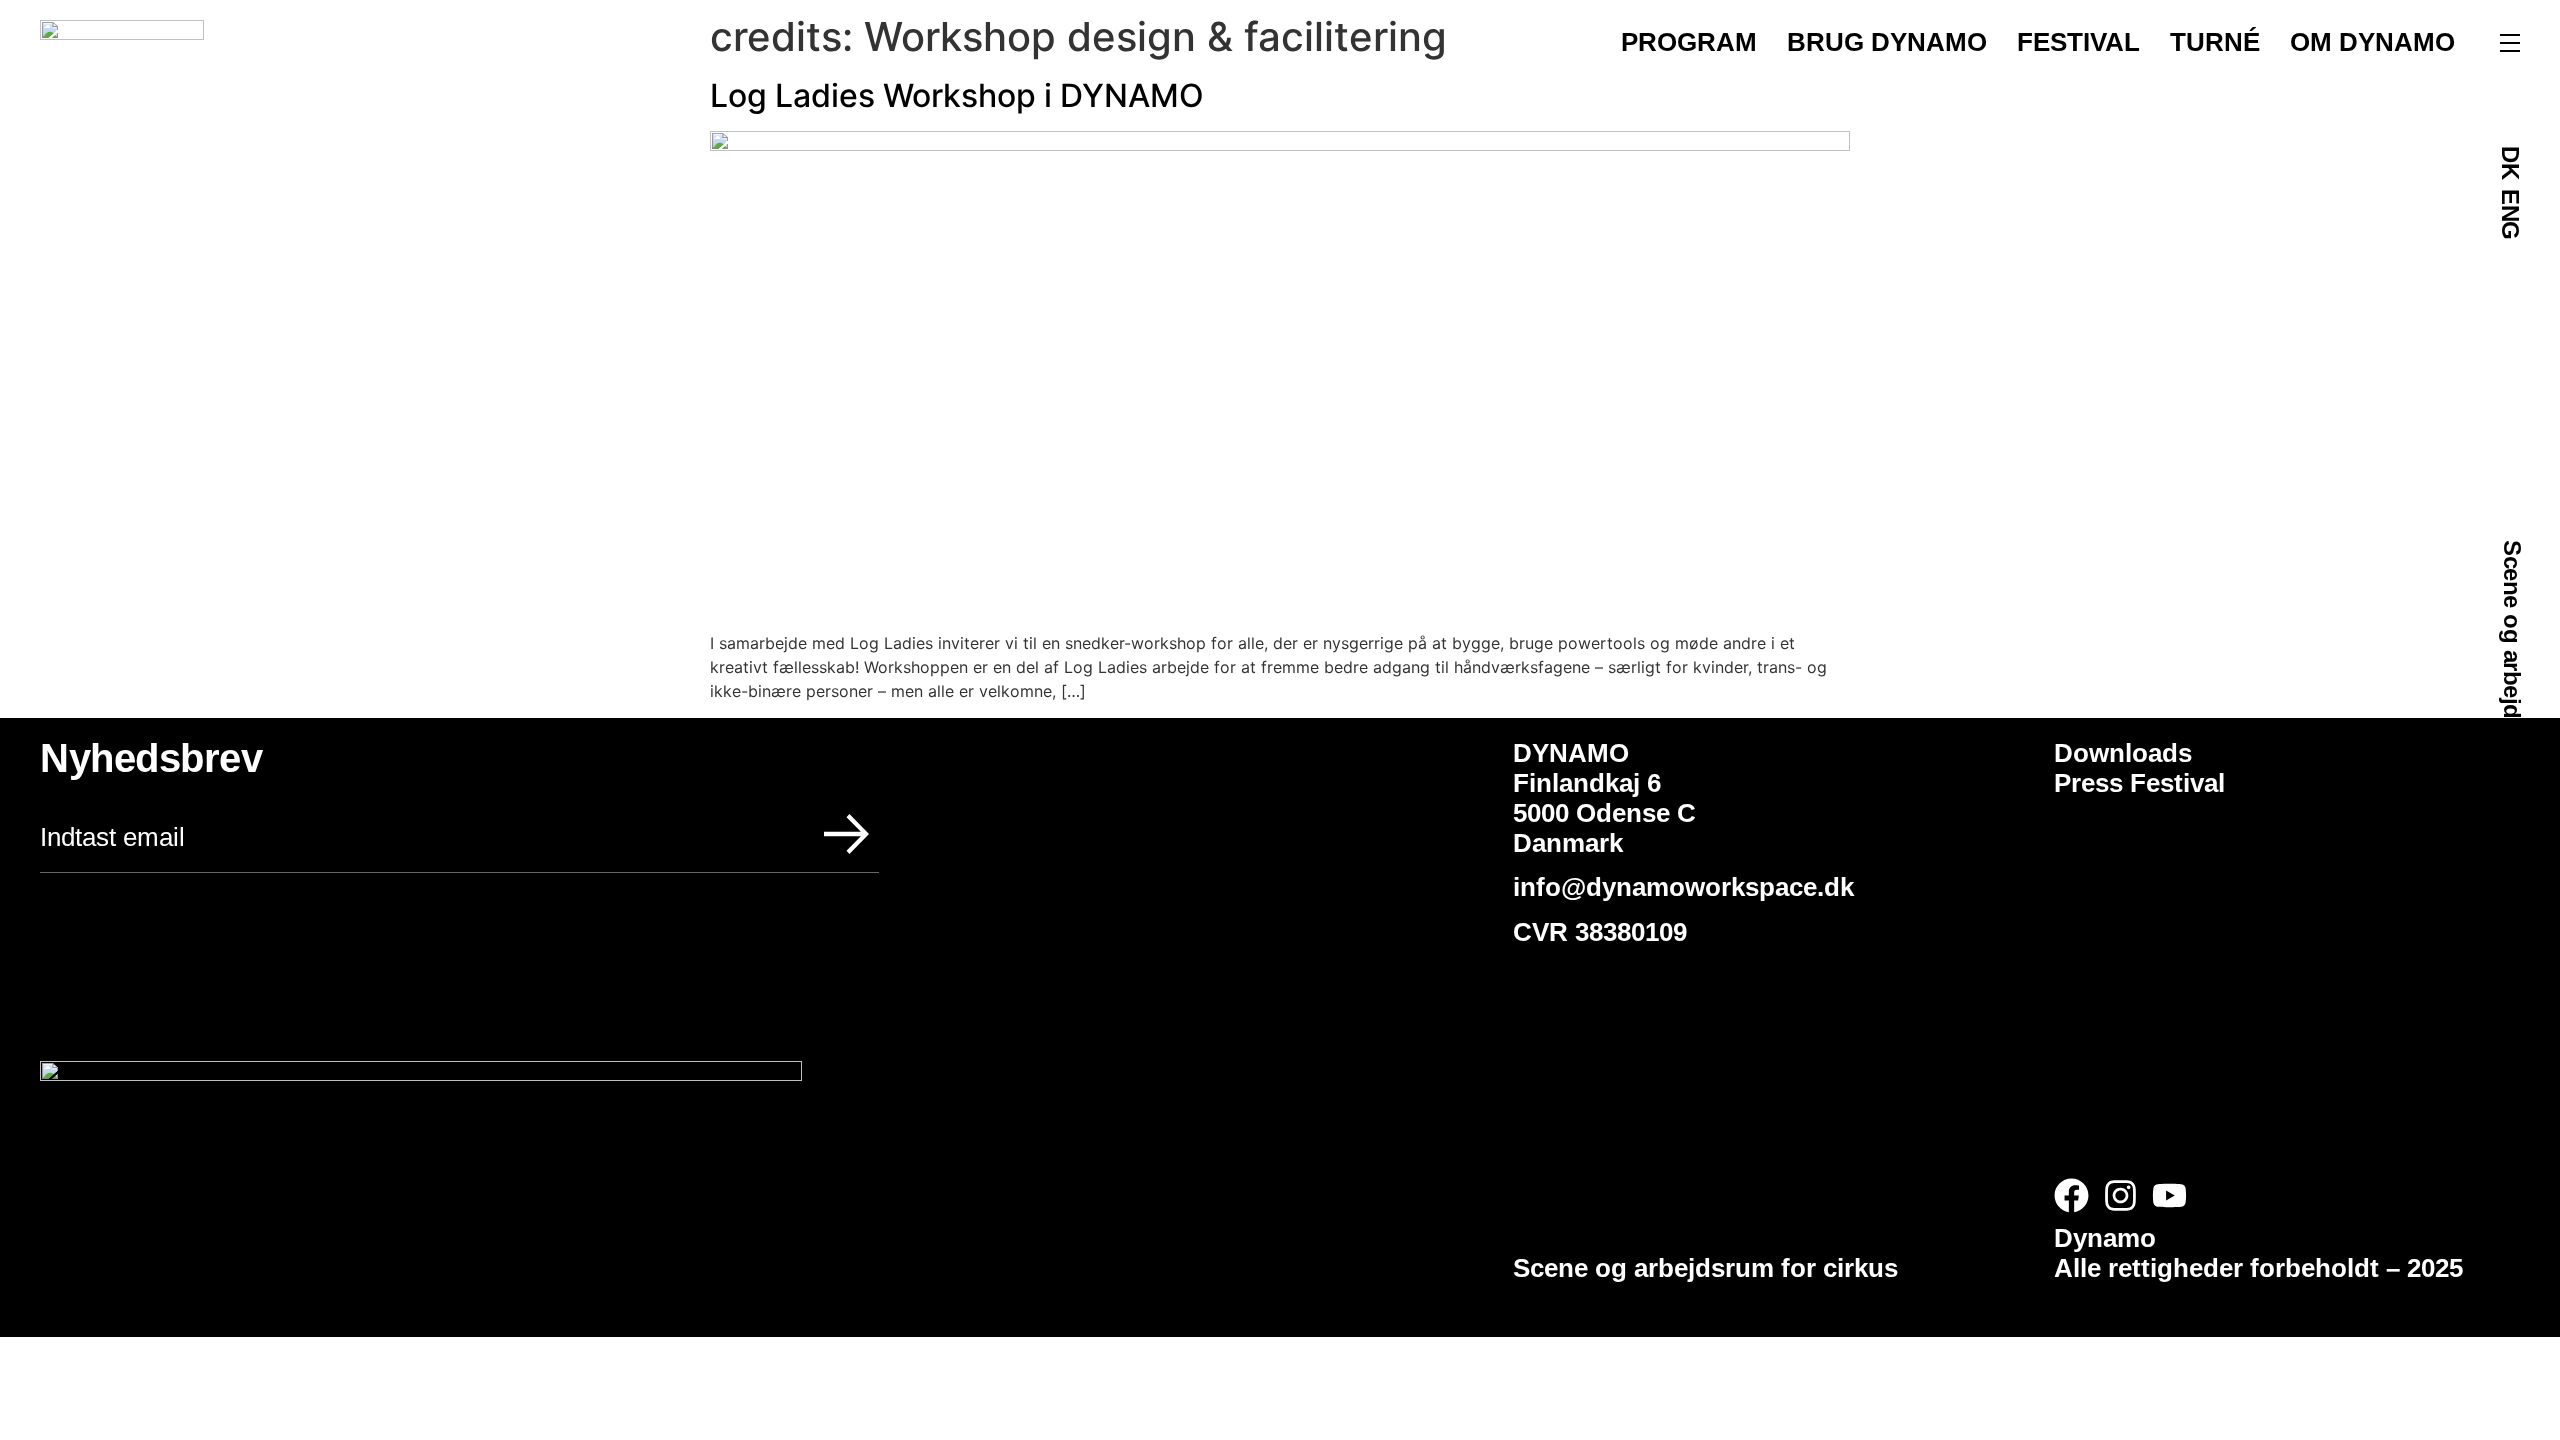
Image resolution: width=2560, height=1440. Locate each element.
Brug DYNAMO (1887, 42)
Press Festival (2139, 783)
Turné (2215, 42)
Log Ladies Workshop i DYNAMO (957, 95)
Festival (2078, 42)
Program (1689, 42)
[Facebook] (2071, 1195)
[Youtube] (2169, 1195)
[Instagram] (2120, 1195)
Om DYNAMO (2372, 42)
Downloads (2123, 753)
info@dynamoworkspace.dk (1687, 887)
